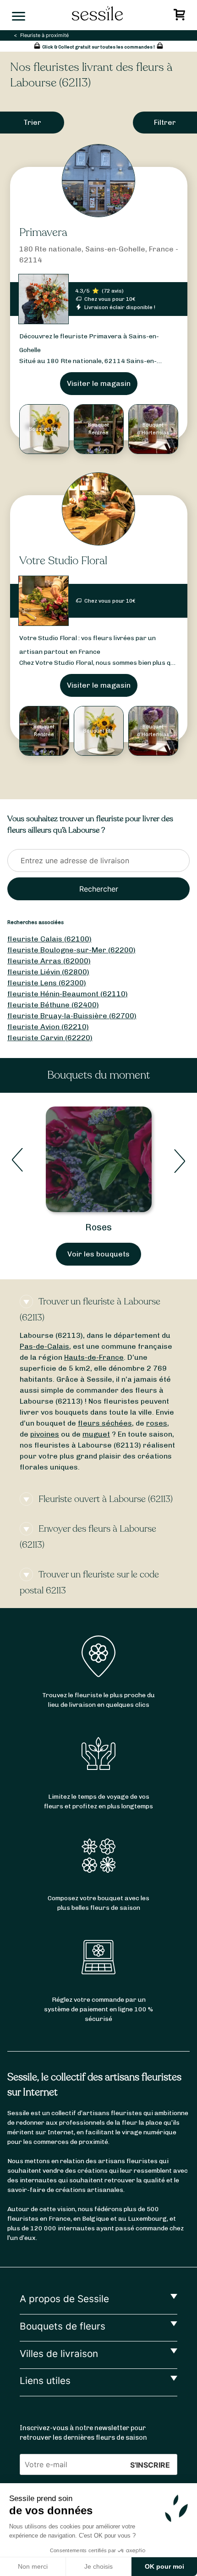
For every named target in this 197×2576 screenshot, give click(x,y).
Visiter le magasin (99, 383)
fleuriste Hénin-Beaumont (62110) (68, 994)
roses (157, 1423)
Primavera (43, 232)
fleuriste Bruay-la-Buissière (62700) (72, 1016)
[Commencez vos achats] (181, 17)
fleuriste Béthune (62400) (53, 1005)
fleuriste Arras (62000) (49, 961)
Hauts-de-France (94, 1357)
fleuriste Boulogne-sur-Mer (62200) (71, 950)
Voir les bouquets (98, 1254)
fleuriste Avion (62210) (48, 1027)
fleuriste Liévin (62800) (48, 972)
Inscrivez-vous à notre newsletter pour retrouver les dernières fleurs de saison (83, 2433)
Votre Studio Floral (63, 561)
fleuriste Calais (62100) (49, 939)
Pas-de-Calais (44, 1346)
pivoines (45, 1434)
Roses (98, 1227)
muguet (96, 1434)
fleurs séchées (105, 1423)
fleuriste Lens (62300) (47, 983)
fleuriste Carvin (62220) (50, 1038)
